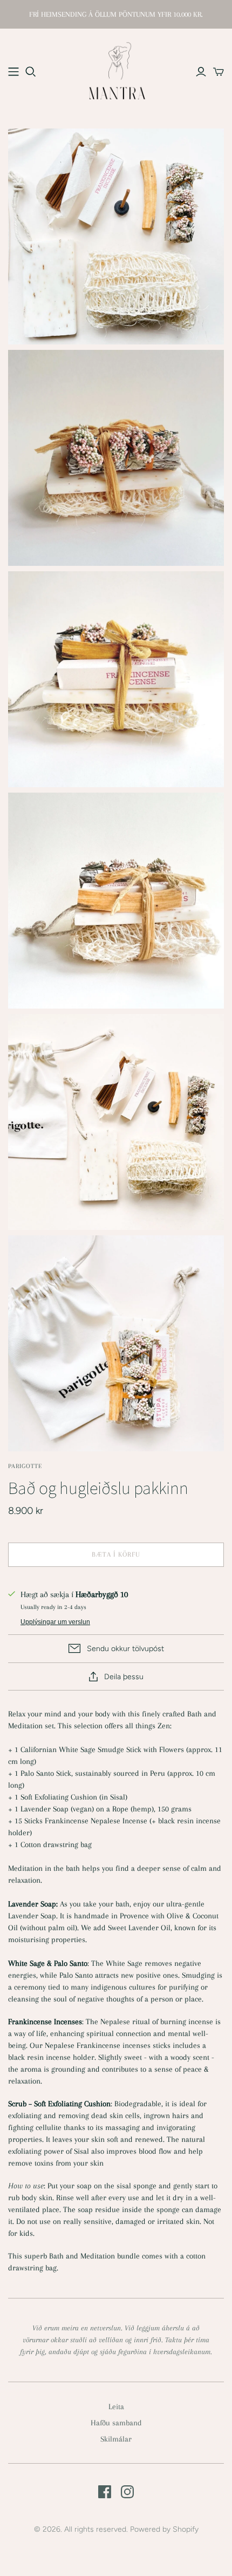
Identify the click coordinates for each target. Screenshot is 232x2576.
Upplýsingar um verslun (55, 1622)
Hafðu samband (116, 2423)
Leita (116, 2406)
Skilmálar (116, 2439)
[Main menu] (13, 72)
